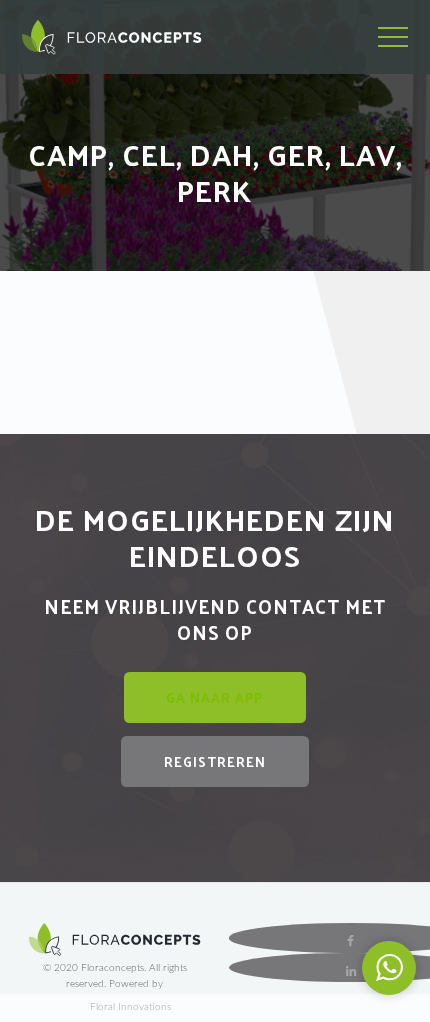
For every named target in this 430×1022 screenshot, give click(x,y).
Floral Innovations (130, 1007)
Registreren (215, 761)
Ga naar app (214, 697)
